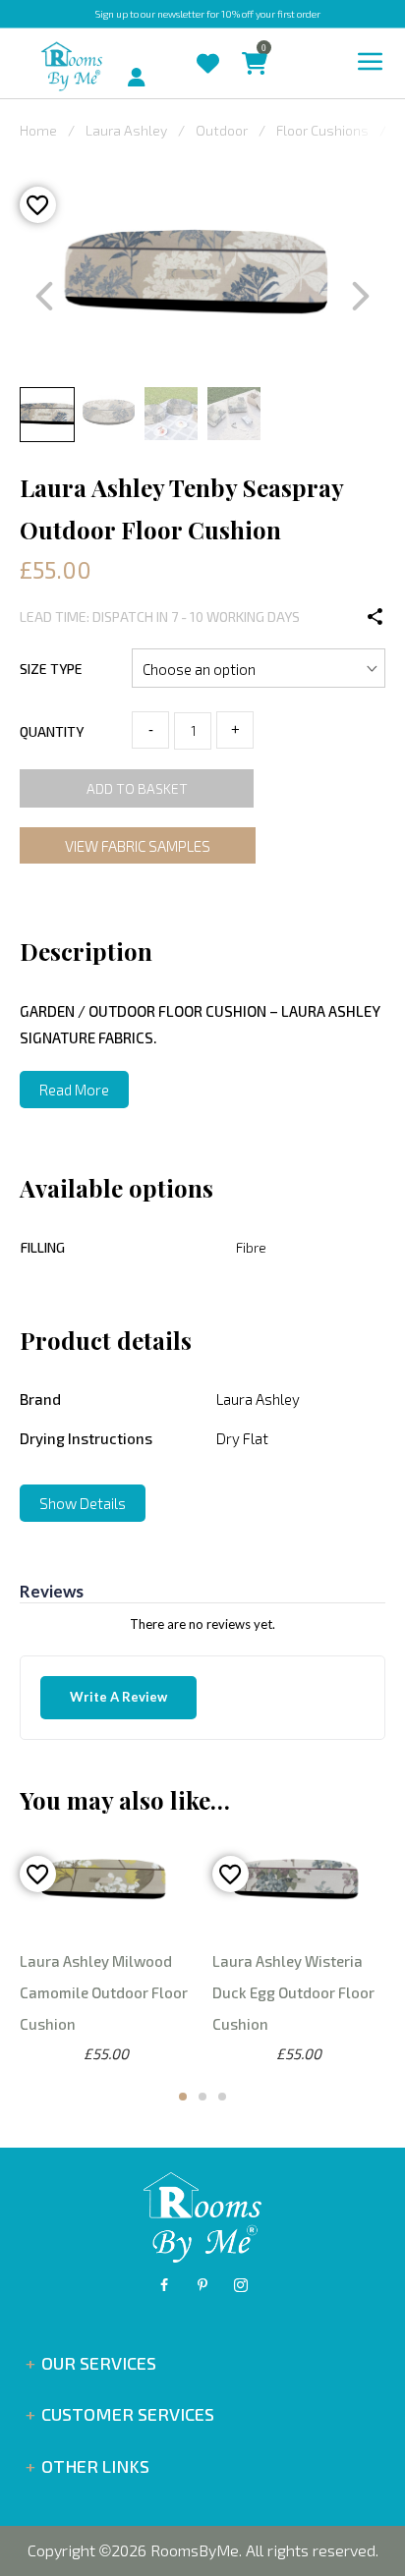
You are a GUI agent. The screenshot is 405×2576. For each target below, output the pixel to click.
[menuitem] (111, 65)
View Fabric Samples (138, 846)
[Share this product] (376, 617)
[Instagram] (241, 2285)
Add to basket (137, 788)
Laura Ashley (126, 130)
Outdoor (222, 130)
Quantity (52, 731)
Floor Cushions (322, 130)
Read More (74, 1090)
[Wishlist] (218, 49)
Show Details (83, 1503)
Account (155, 68)
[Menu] (371, 62)
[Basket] (264, 49)
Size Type (51, 669)
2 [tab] (202, 2097)
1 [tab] (183, 2097)
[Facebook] (164, 2285)
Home (38, 130)
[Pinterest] (202, 2285)
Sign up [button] (112, 14)
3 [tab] (222, 2097)
